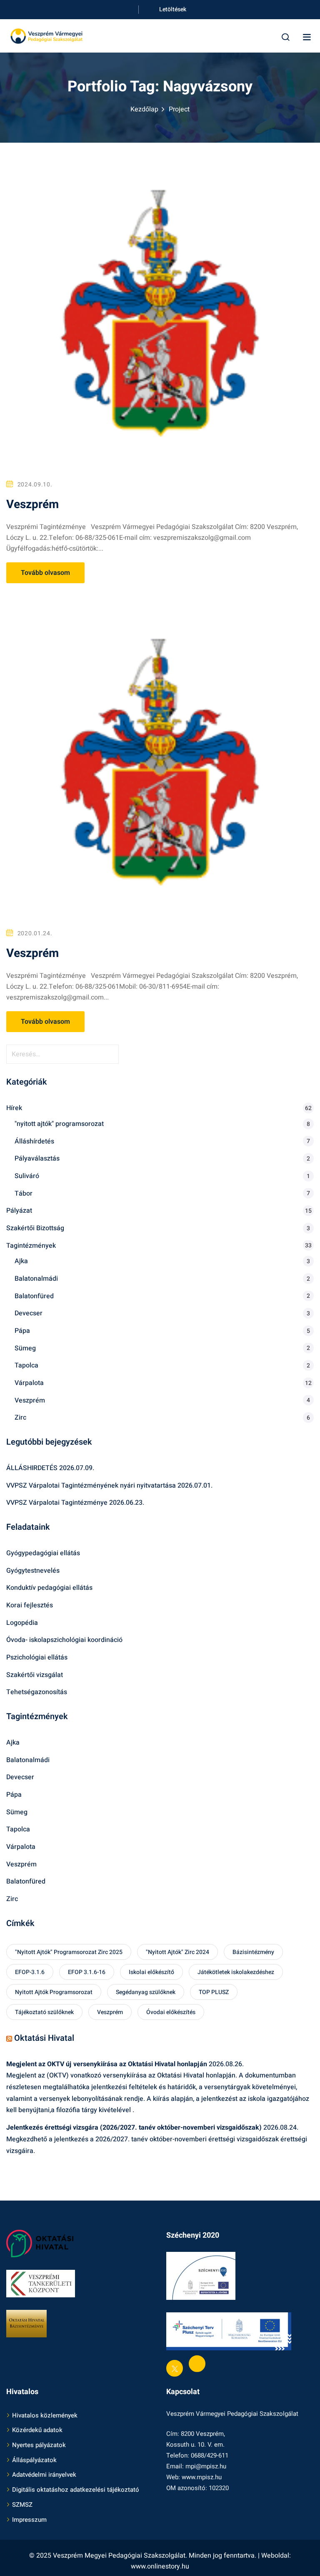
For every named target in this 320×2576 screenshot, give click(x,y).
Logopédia (22, 1623)
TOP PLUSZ (214, 1992)
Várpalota (29, 1383)
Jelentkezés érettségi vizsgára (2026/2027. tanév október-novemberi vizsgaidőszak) (134, 2128)
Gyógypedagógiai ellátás (43, 1553)
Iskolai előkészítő (151, 1972)
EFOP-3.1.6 (30, 1972)
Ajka (21, 1261)
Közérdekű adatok (37, 2430)
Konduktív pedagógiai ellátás (49, 1588)
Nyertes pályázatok (39, 2445)
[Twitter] (175, 2368)
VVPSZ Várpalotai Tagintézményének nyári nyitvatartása (91, 1486)
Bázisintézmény (253, 1952)
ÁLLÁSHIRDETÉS (32, 1468)
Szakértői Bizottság (35, 1228)
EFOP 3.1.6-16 (87, 1972)
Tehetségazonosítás (37, 1692)
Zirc (20, 1418)
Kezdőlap (144, 109)
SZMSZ (22, 2505)
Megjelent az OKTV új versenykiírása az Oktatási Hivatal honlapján (107, 2064)
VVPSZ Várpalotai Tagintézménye (57, 1503)
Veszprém (32, 505)
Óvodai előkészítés (171, 2012)
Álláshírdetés (34, 1141)
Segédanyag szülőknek (146, 1992)
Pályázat (19, 1211)
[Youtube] (197, 2364)
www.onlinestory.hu (160, 2566)
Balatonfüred (34, 1296)
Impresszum (29, 2520)
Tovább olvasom (45, 573)
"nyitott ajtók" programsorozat (59, 1124)
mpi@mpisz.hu (206, 2466)
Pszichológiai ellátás (37, 1657)
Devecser (29, 1313)
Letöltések (173, 9)
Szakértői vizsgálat (35, 1675)
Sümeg (25, 1348)
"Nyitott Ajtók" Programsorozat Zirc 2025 (69, 1952)
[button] (307, 37)
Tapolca (26, 1365)
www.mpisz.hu (202, 2477)
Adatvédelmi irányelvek (44, 2475)
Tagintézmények (31, 1246)
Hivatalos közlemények (45, 2415)
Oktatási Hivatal (44, 2038)
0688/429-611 (210, 2455)
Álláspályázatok (34, 2460)
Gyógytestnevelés (33, 1571)
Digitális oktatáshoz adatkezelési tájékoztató (76, 2490)
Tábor (24, 1194)
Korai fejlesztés (30, 1605)
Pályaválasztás (37, 1158)
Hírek (14, 1108)
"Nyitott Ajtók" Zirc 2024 (177, 1952)
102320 (219, 2488)
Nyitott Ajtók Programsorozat (54, 1992)
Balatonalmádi (36, 1279)
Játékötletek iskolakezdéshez (236, 1972)
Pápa (22, 1331)
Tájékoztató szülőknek (44, 2012)
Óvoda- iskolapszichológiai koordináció (64, 1640)
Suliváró (27, 1176)
